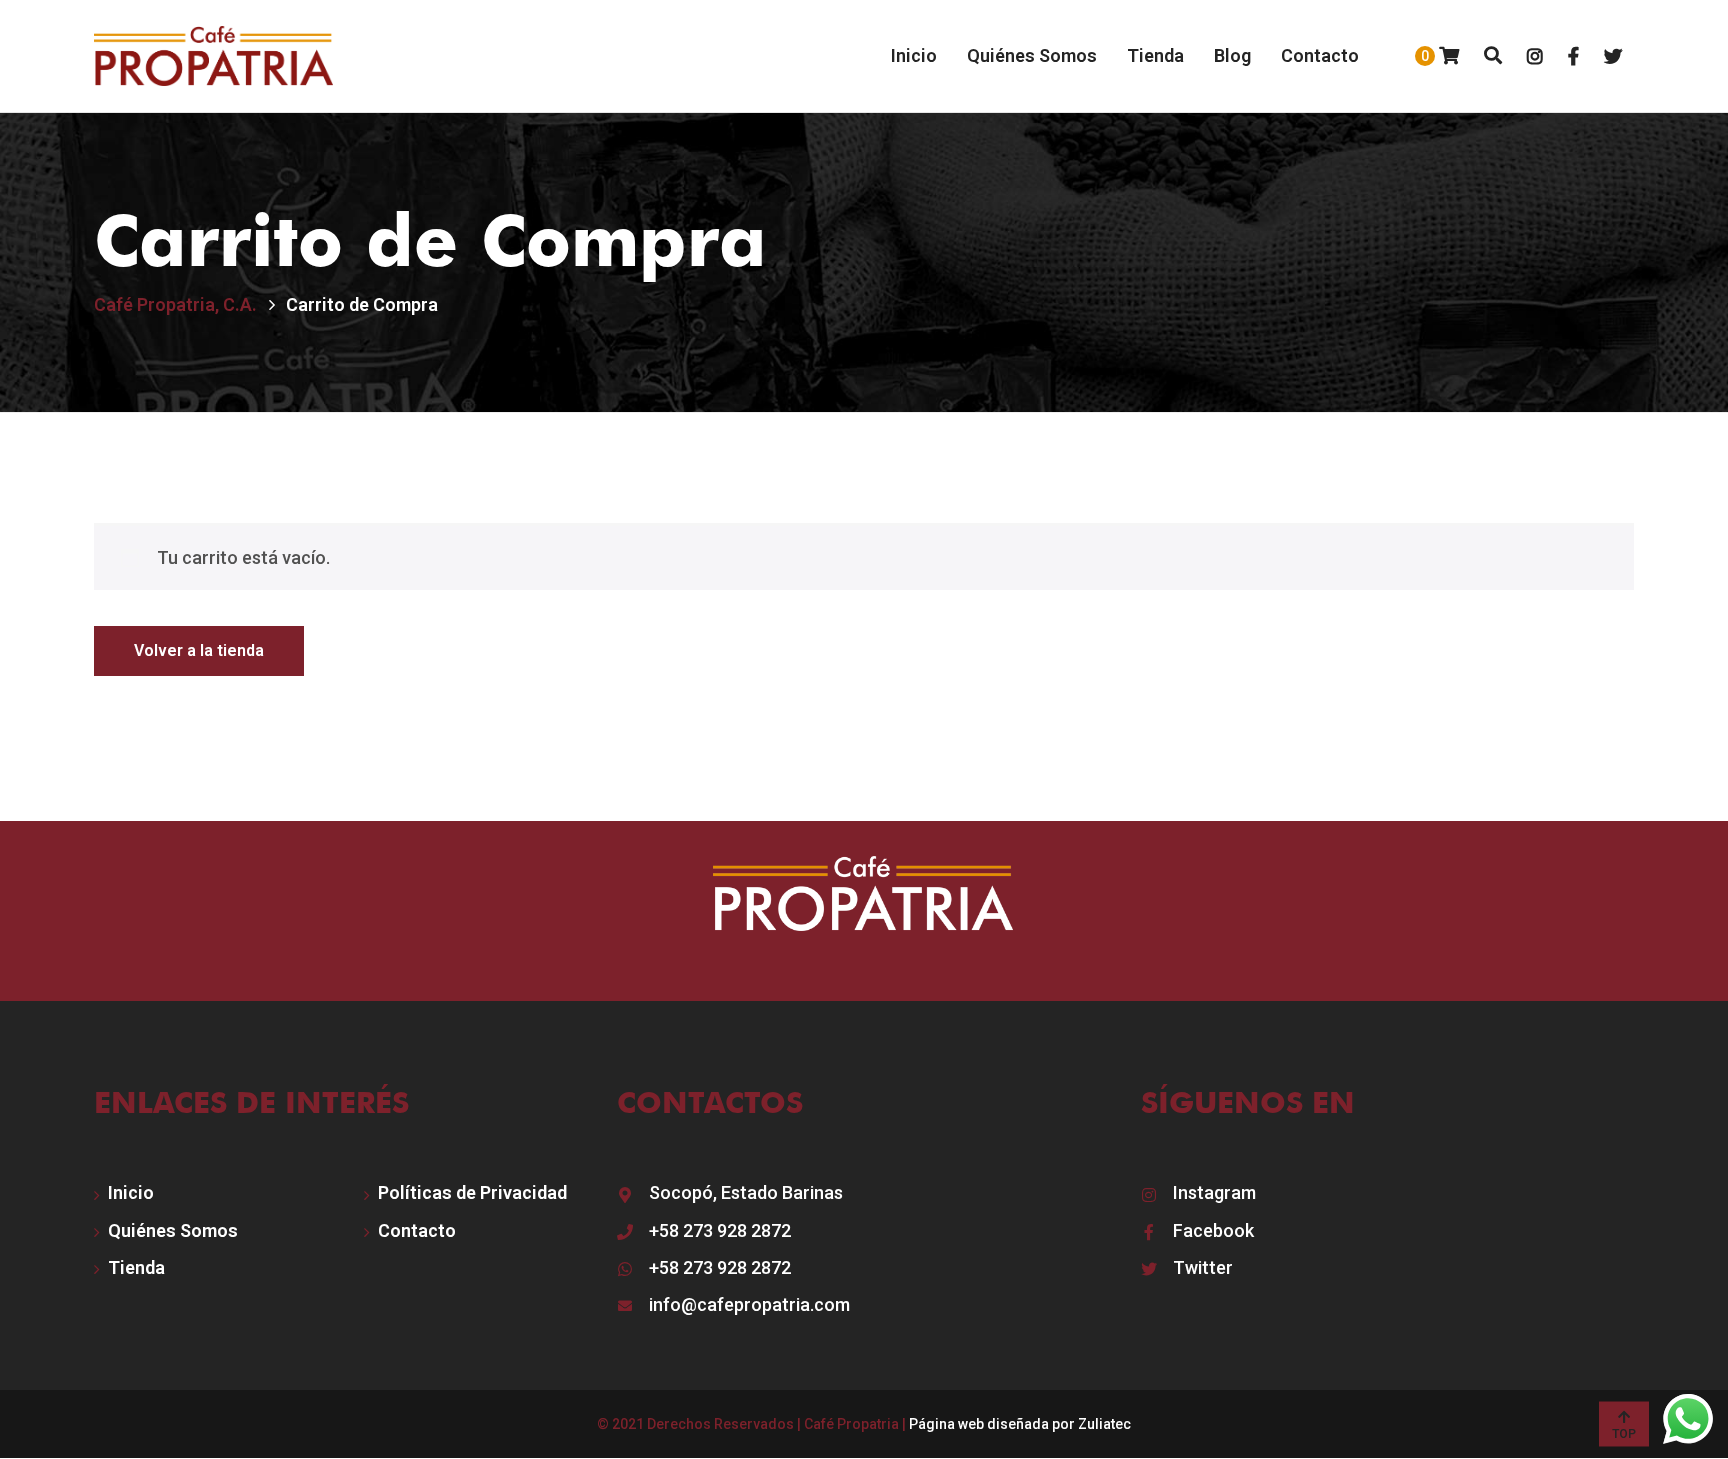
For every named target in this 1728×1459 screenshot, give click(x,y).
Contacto (417, 1230)
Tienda (136, 1267)
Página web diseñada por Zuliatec (1020, 1424)
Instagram (1214, 1192)
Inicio (131, 1192)
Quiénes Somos (173, 1230)
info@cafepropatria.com (749, 1304)
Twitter (1203, 1267)
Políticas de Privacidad (472, 1192)
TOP (1624, 1434)
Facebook (1213, 1230)
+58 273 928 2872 (720, 1230)
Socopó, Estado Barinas (746, 1192)
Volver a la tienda (199, 650)
